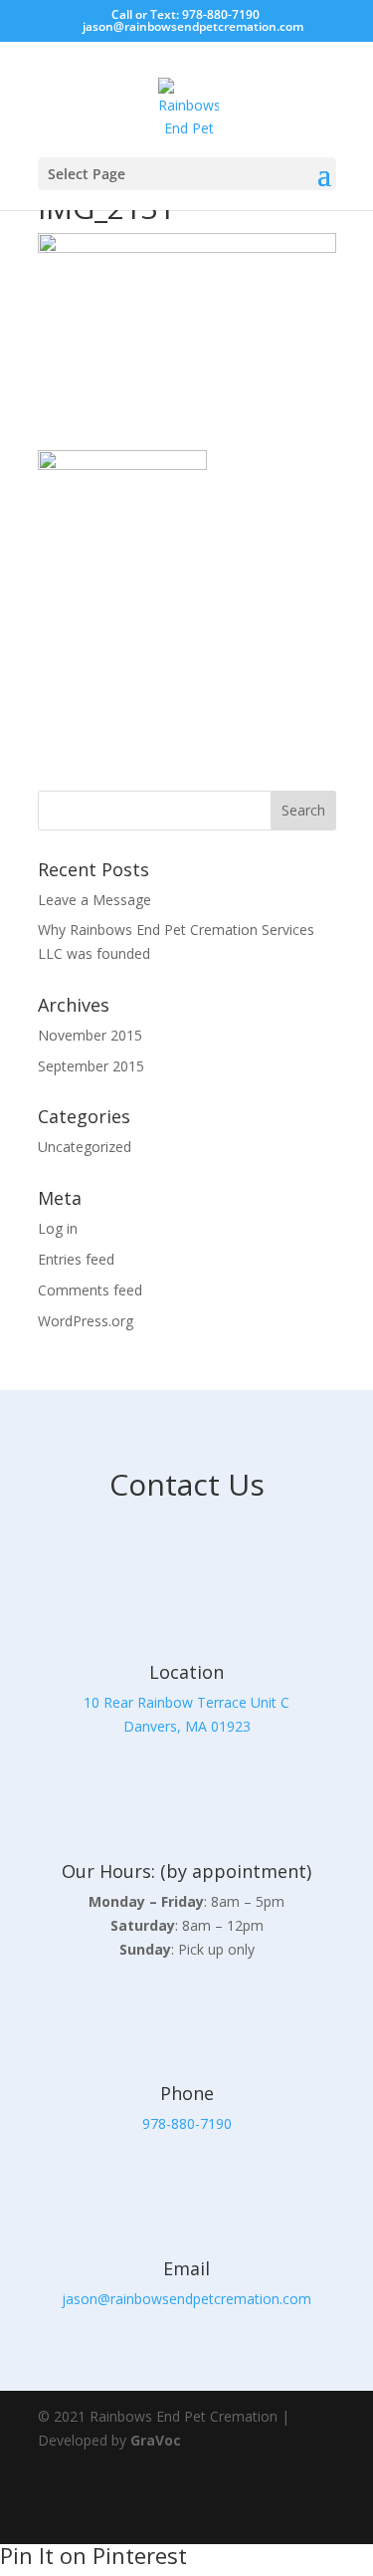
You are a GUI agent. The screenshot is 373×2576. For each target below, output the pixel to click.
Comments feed (90, 1290)
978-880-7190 (187, 2123)
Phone (187, 2093)
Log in (58, 1228)
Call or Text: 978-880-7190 (186, 14)
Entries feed (76, 1259)
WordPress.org (86, 1321)
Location (186, 1672)
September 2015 (91, 1066)
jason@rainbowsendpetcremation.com (186, 2299)
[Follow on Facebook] (257, 2506)
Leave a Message (94, 900)
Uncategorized (85, 1147)
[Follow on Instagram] (312, 2506)
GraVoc (156, 2440)
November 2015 (90, 1035)
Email (186, 2268)
